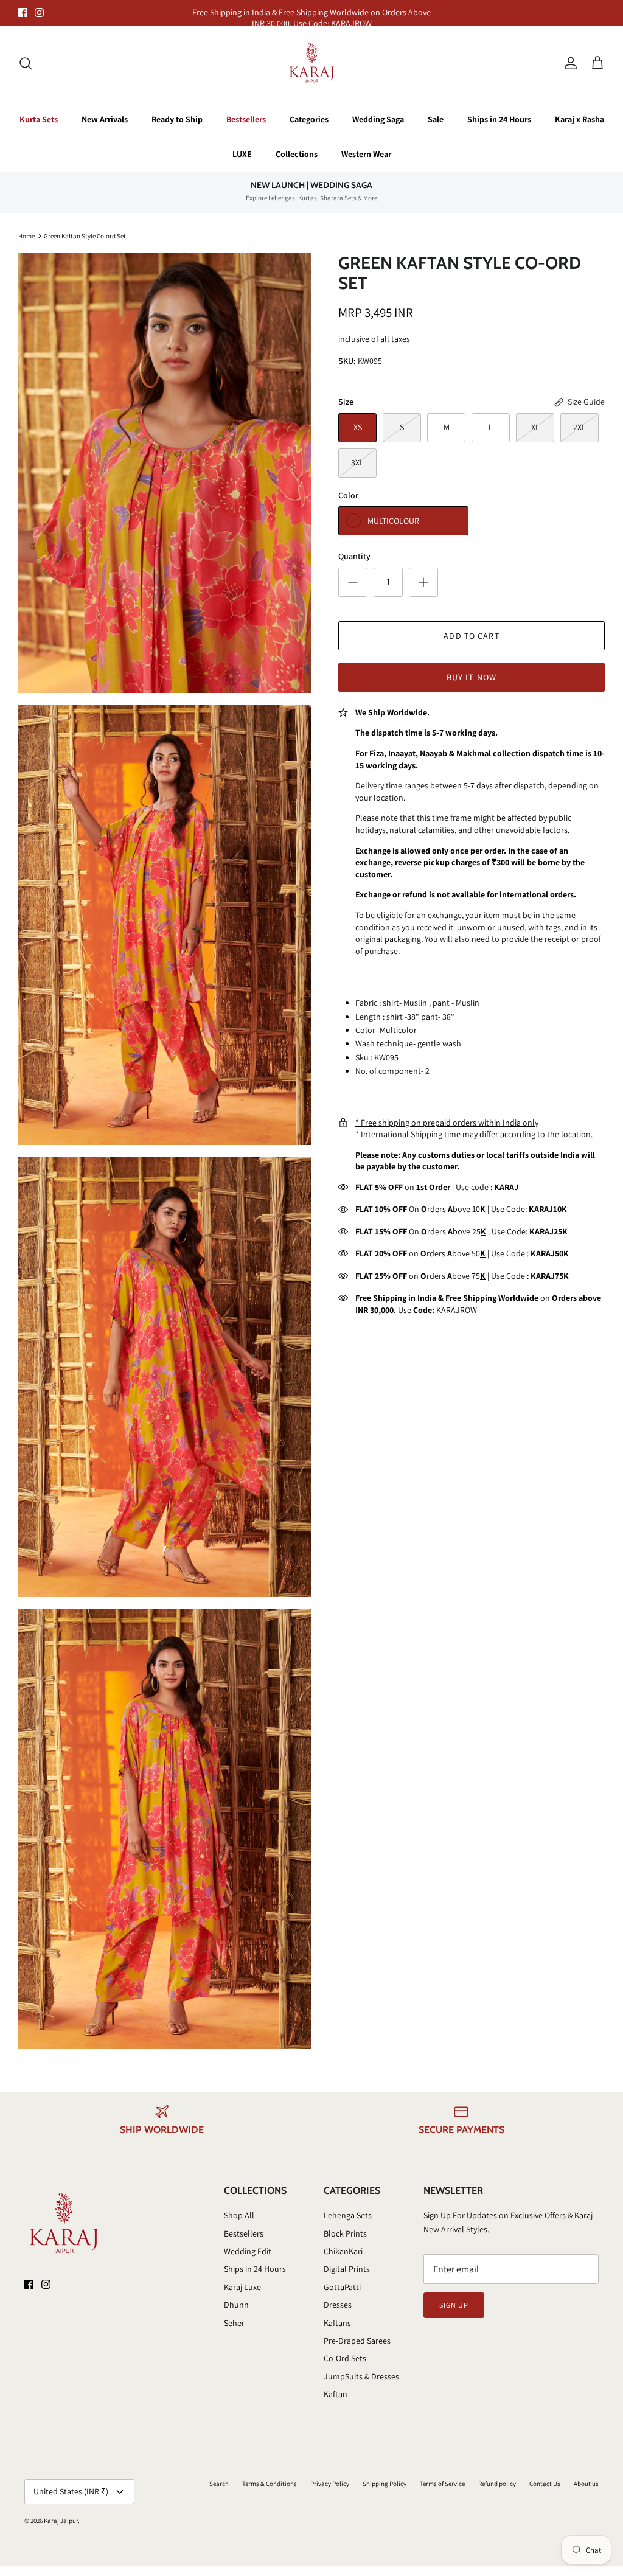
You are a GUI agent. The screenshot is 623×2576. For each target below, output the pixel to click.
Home (26, 235)
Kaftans (337, 2323)
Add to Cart (471, 636)
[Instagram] (39, 12)
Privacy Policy (330, 2484)
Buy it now (472, 677)
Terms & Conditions (270, 2484)
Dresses (338, 2305)
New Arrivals (105, 119)
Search (219, 2484)
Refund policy (497, 2484)
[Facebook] (23, 12)
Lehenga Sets (348, 2215)
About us (586, 2484)
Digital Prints (347, 2269)
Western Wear (366, 154)
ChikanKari (343, 2251)
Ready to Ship (177, 119)
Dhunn (236, 2305)
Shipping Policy (385, 2484)
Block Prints (345, 2233)
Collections (297, 154)
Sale (436, 119)
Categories (309, 119)
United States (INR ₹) (71, 2491)
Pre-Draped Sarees (357, 2341)
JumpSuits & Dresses (361, 2376)
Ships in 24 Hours (499, 119)
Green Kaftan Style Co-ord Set (85, 235)
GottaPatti (342, 2287)
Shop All (239, 2215)
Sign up (454, 2305)
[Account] (568, 63)
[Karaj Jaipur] (312, 64)
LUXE (242, 154)
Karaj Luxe (242, 2287)
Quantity (354, 556)
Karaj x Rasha (579, 119)
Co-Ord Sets (345, 2358)
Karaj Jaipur (61, 2521)
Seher (234, 2323)
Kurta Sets (39, 119)
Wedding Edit (248, 2251)
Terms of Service (442, 2484)
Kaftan (336, 2394)
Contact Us (545, 2484)
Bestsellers (246, 119)
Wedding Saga (378, 119)
